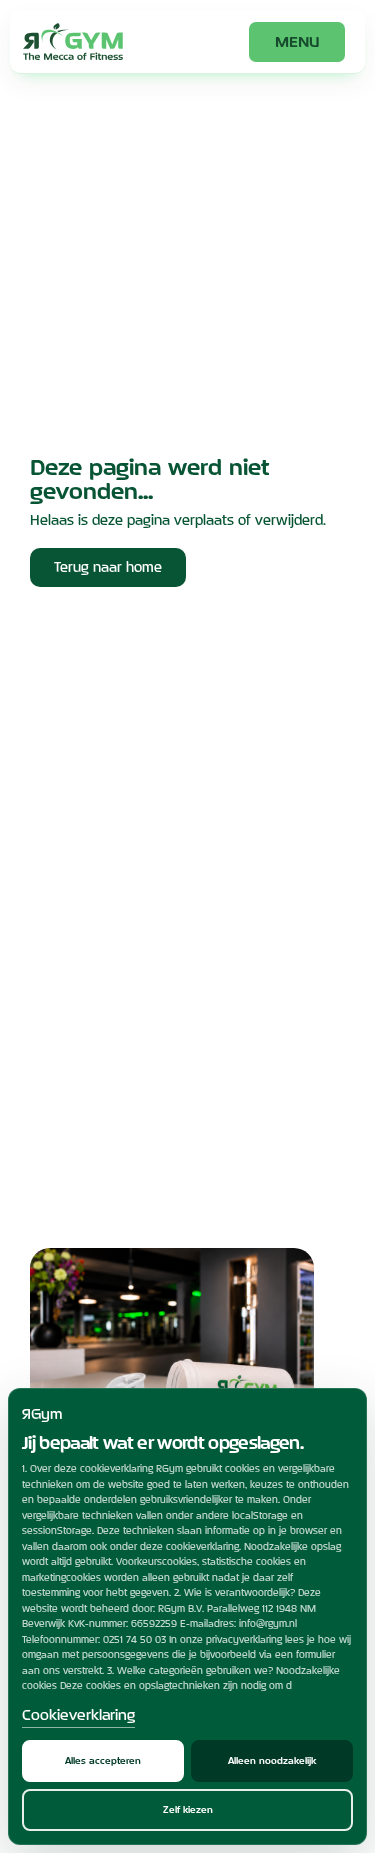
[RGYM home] (73, 41)
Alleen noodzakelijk (272, 1760)
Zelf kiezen (188, 1809)
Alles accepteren (103, 1760)
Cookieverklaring (78, 1714)
